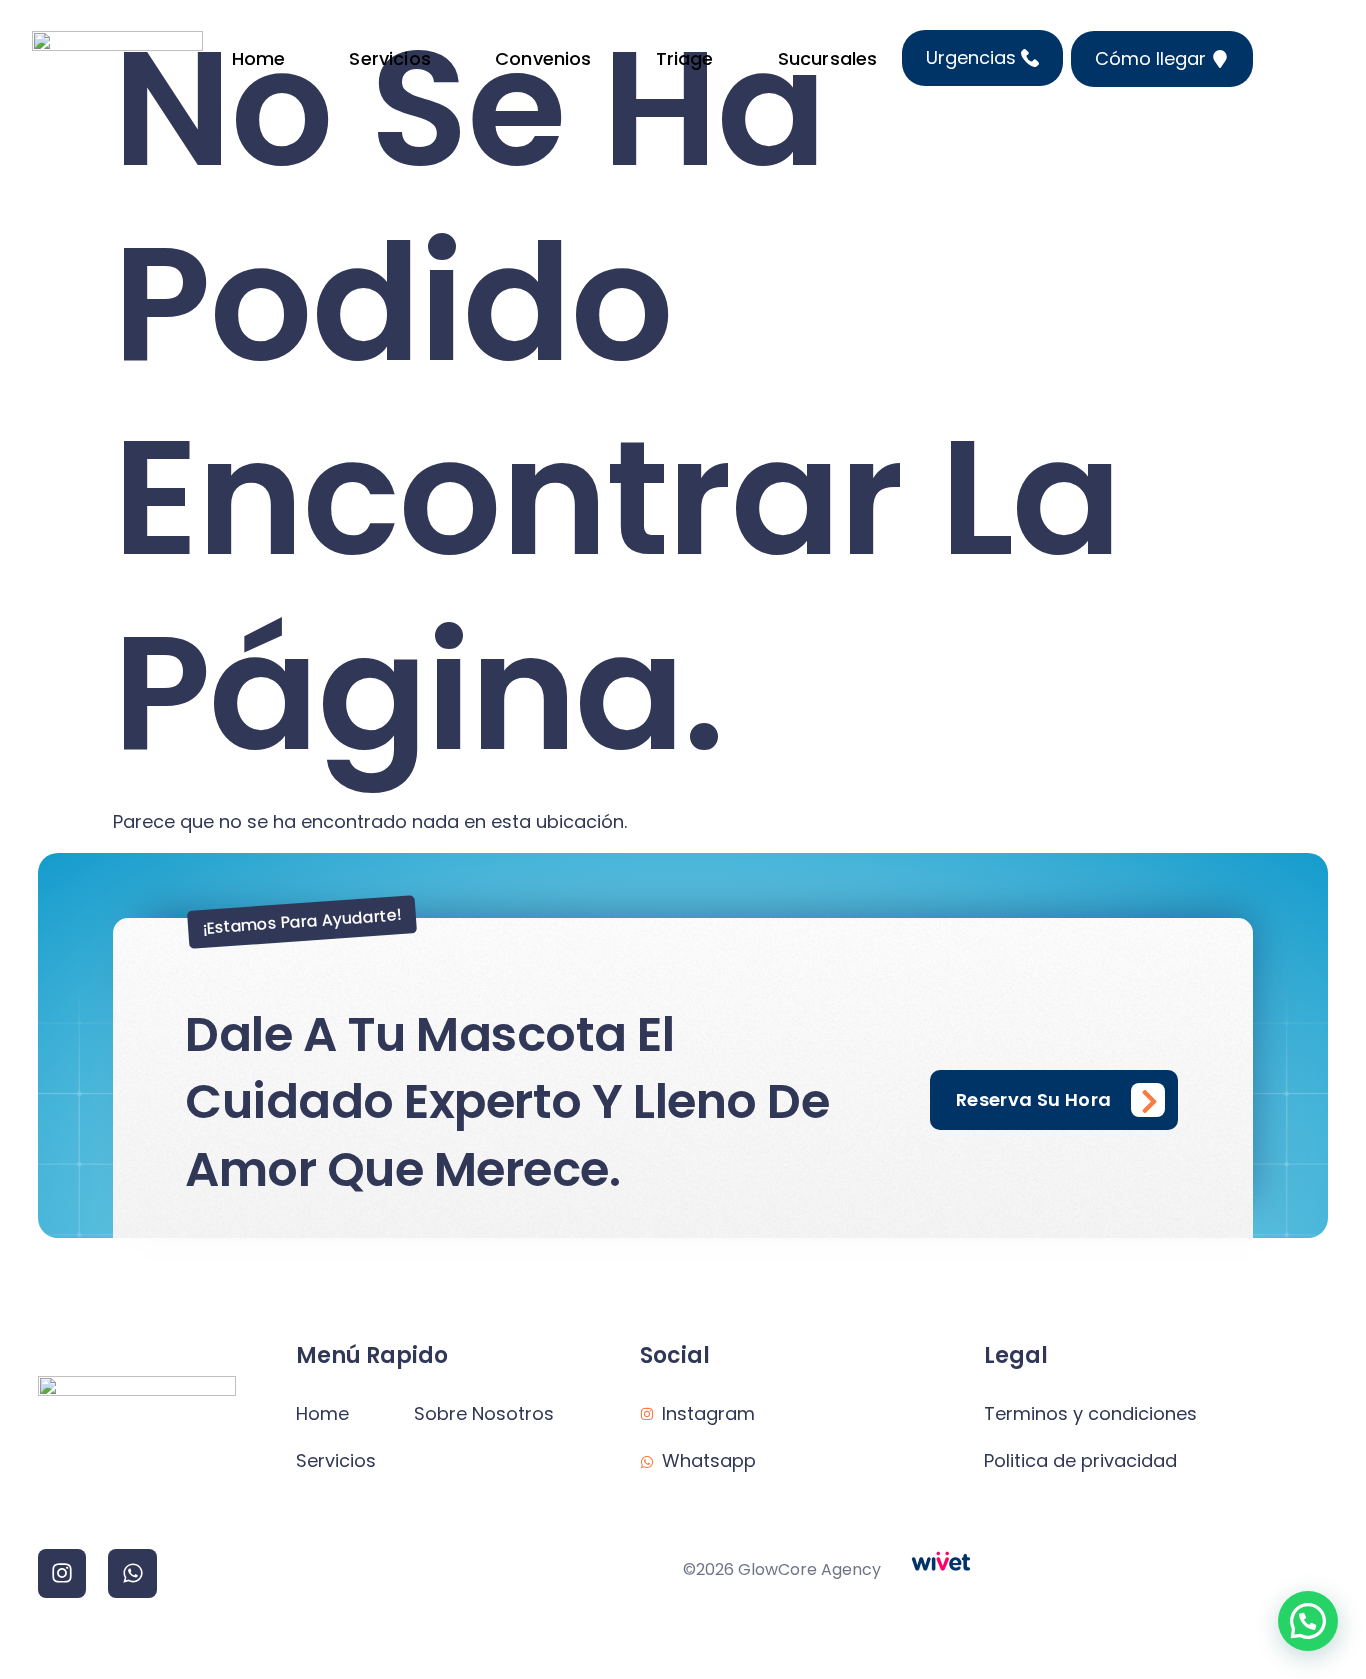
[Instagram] (62, 1573)
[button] (1308, 1621)
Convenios (543, 58)
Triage (685, 58)
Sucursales (828, 58)
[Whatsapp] (132, 1573)
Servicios (390, 58)
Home (259, 58)
